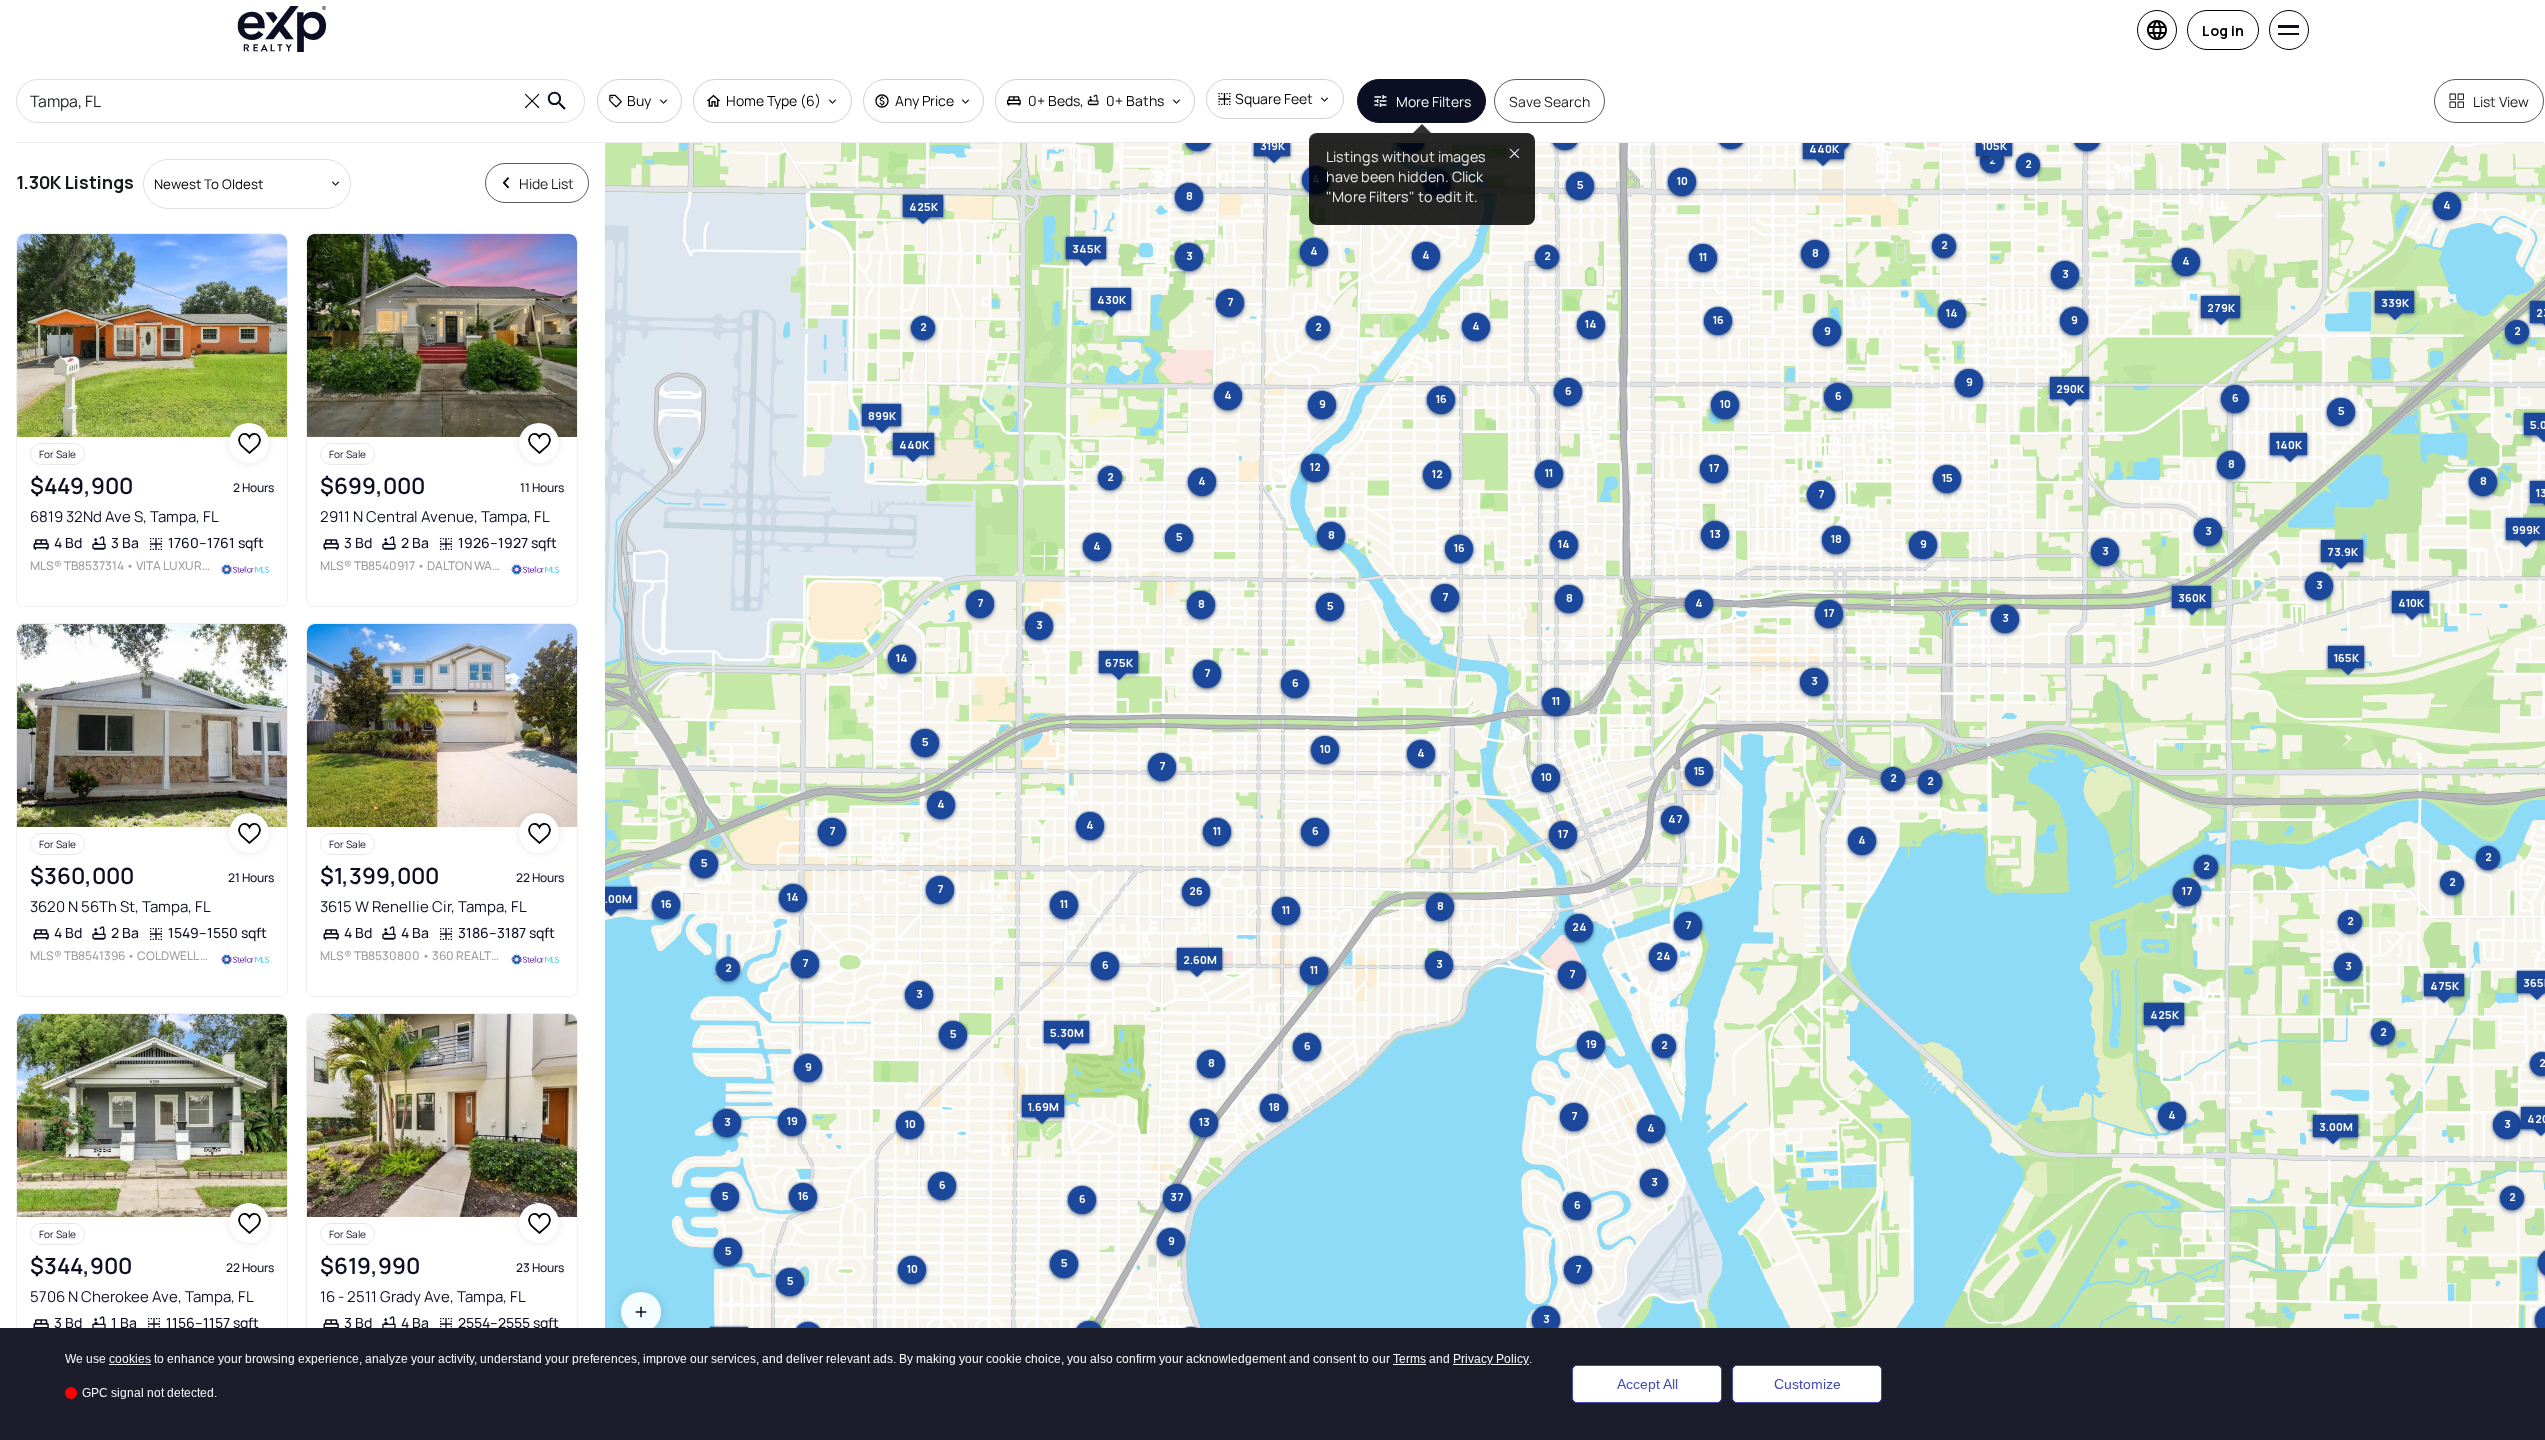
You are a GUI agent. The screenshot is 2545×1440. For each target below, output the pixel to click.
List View (2501, 101)
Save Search (1549, 101)
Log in (2223, 30)
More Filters (1433, 101)
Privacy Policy (1491, 1359)
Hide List (546, 183)
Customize (1807, 1384)
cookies (130, 1359)
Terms (1409, 1359)
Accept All (1647, 1384)
